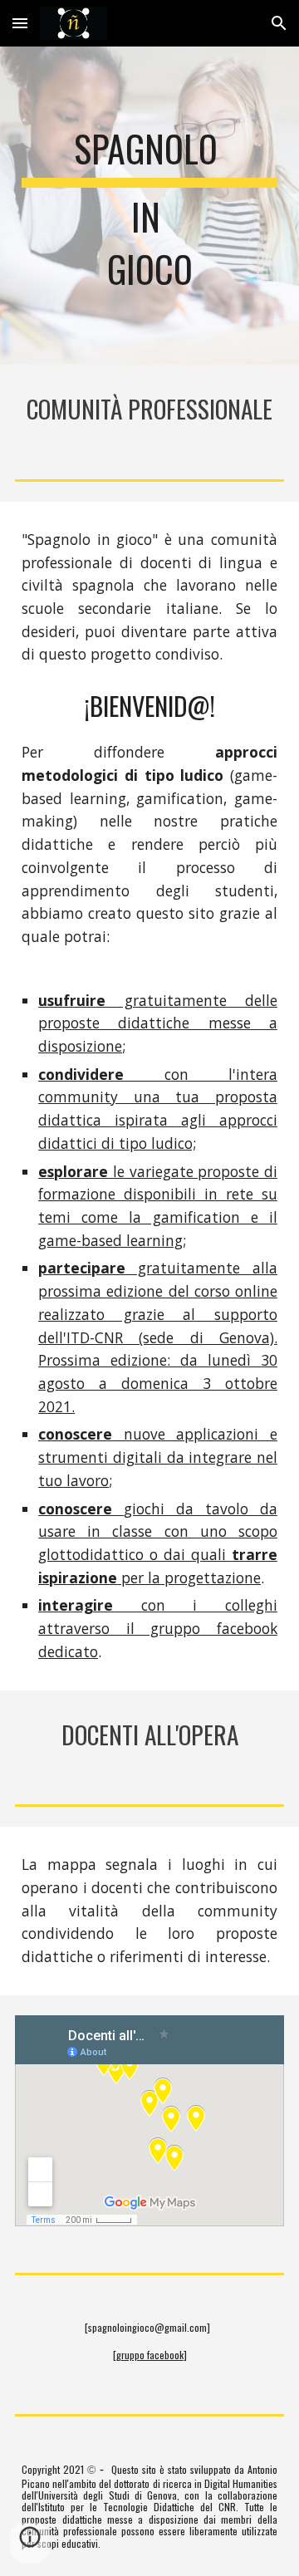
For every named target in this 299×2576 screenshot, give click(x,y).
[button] (20, 23)
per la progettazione (189, 1577)
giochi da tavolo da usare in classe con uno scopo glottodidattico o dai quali (158, 1531)
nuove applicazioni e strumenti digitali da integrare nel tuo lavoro (158, 1457)
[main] (149, 206)
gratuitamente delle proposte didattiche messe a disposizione (158, 1023)
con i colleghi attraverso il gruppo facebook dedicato (158, 1628)
